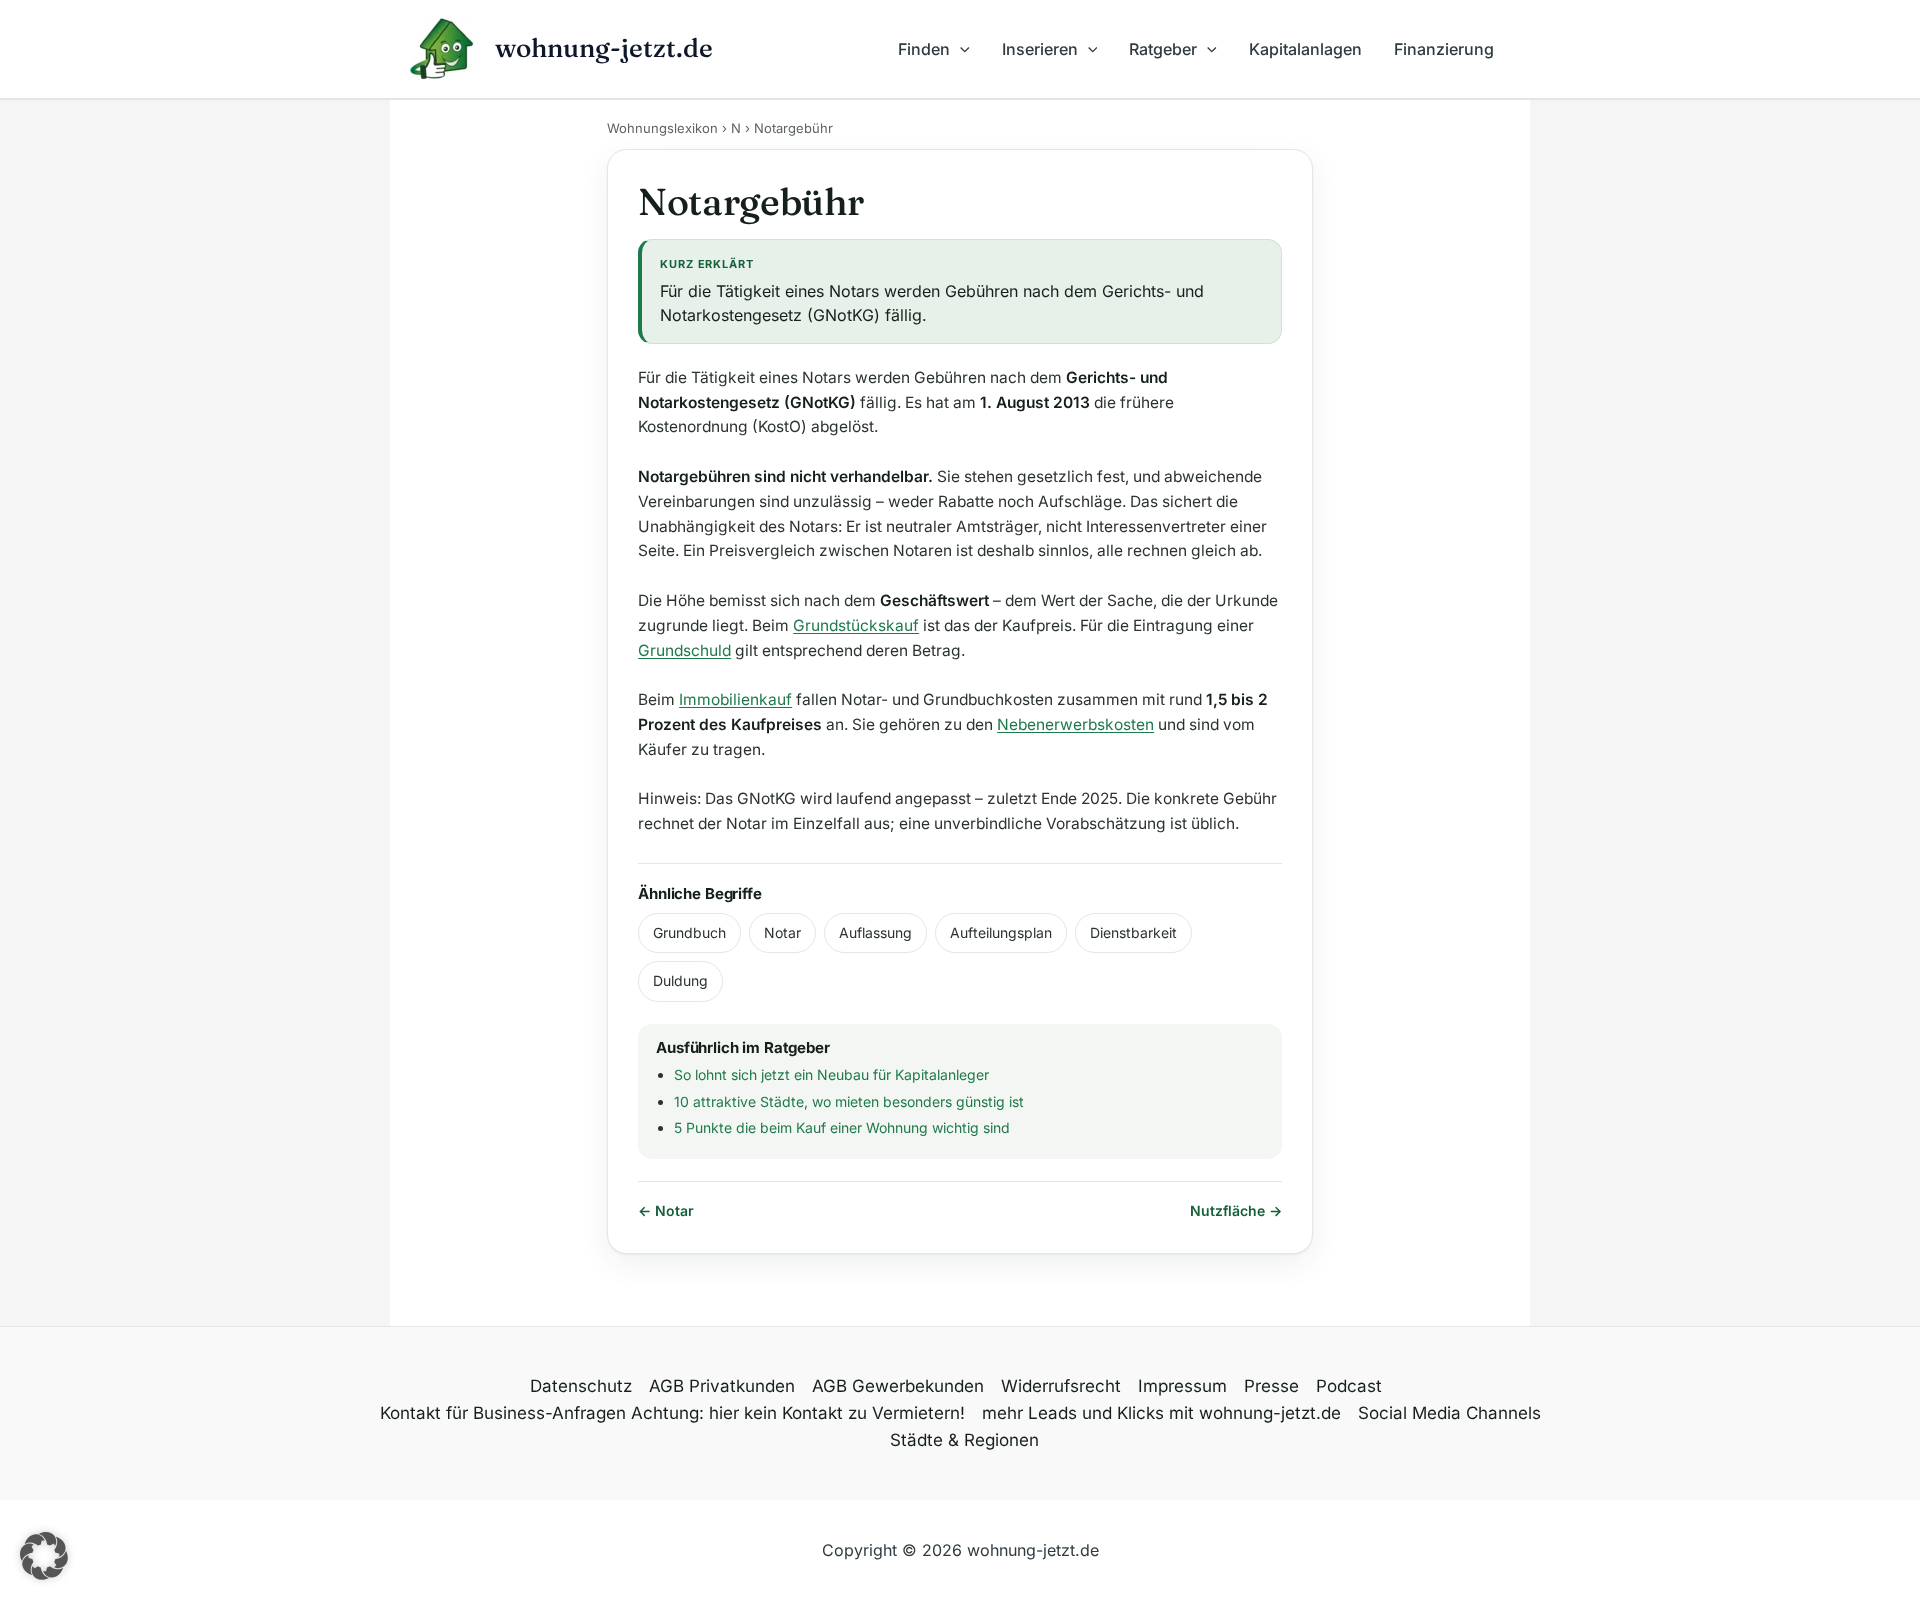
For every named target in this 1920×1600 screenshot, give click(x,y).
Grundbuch (689, 932)
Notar (782, 932)
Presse (1271, 1386)
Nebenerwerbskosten (1075, 724)
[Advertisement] (339, 410)
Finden (924, 49)
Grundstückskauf (856, 625)
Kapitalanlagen (1305, 49)
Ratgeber (1163, 49)
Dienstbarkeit (1133, 932)
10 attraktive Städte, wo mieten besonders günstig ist (849, 1101)
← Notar (666, 1210)
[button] (960, 49)
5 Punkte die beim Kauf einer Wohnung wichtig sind (842, 1127)
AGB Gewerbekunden (898, 1386)
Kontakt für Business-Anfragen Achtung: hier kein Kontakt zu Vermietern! (672, 1413)
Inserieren (1040, 49)
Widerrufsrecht (1061, 1386)
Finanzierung (1444, 49)
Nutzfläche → (1236, 1210)
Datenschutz (581, 1386)
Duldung (680, 980)
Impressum (1182, 1386)
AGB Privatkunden (722, 1386)
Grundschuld (684, 650)
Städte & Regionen (964, 1440)
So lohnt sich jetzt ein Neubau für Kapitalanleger (831, 1074)
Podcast (1349, 1386)
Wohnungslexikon (662, 128)
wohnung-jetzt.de (604, 48)
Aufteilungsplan (1001, 932)
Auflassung (875, 932)
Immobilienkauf (735, 699)
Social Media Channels (1449, 1413)
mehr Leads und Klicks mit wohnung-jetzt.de (1161, 1413)
